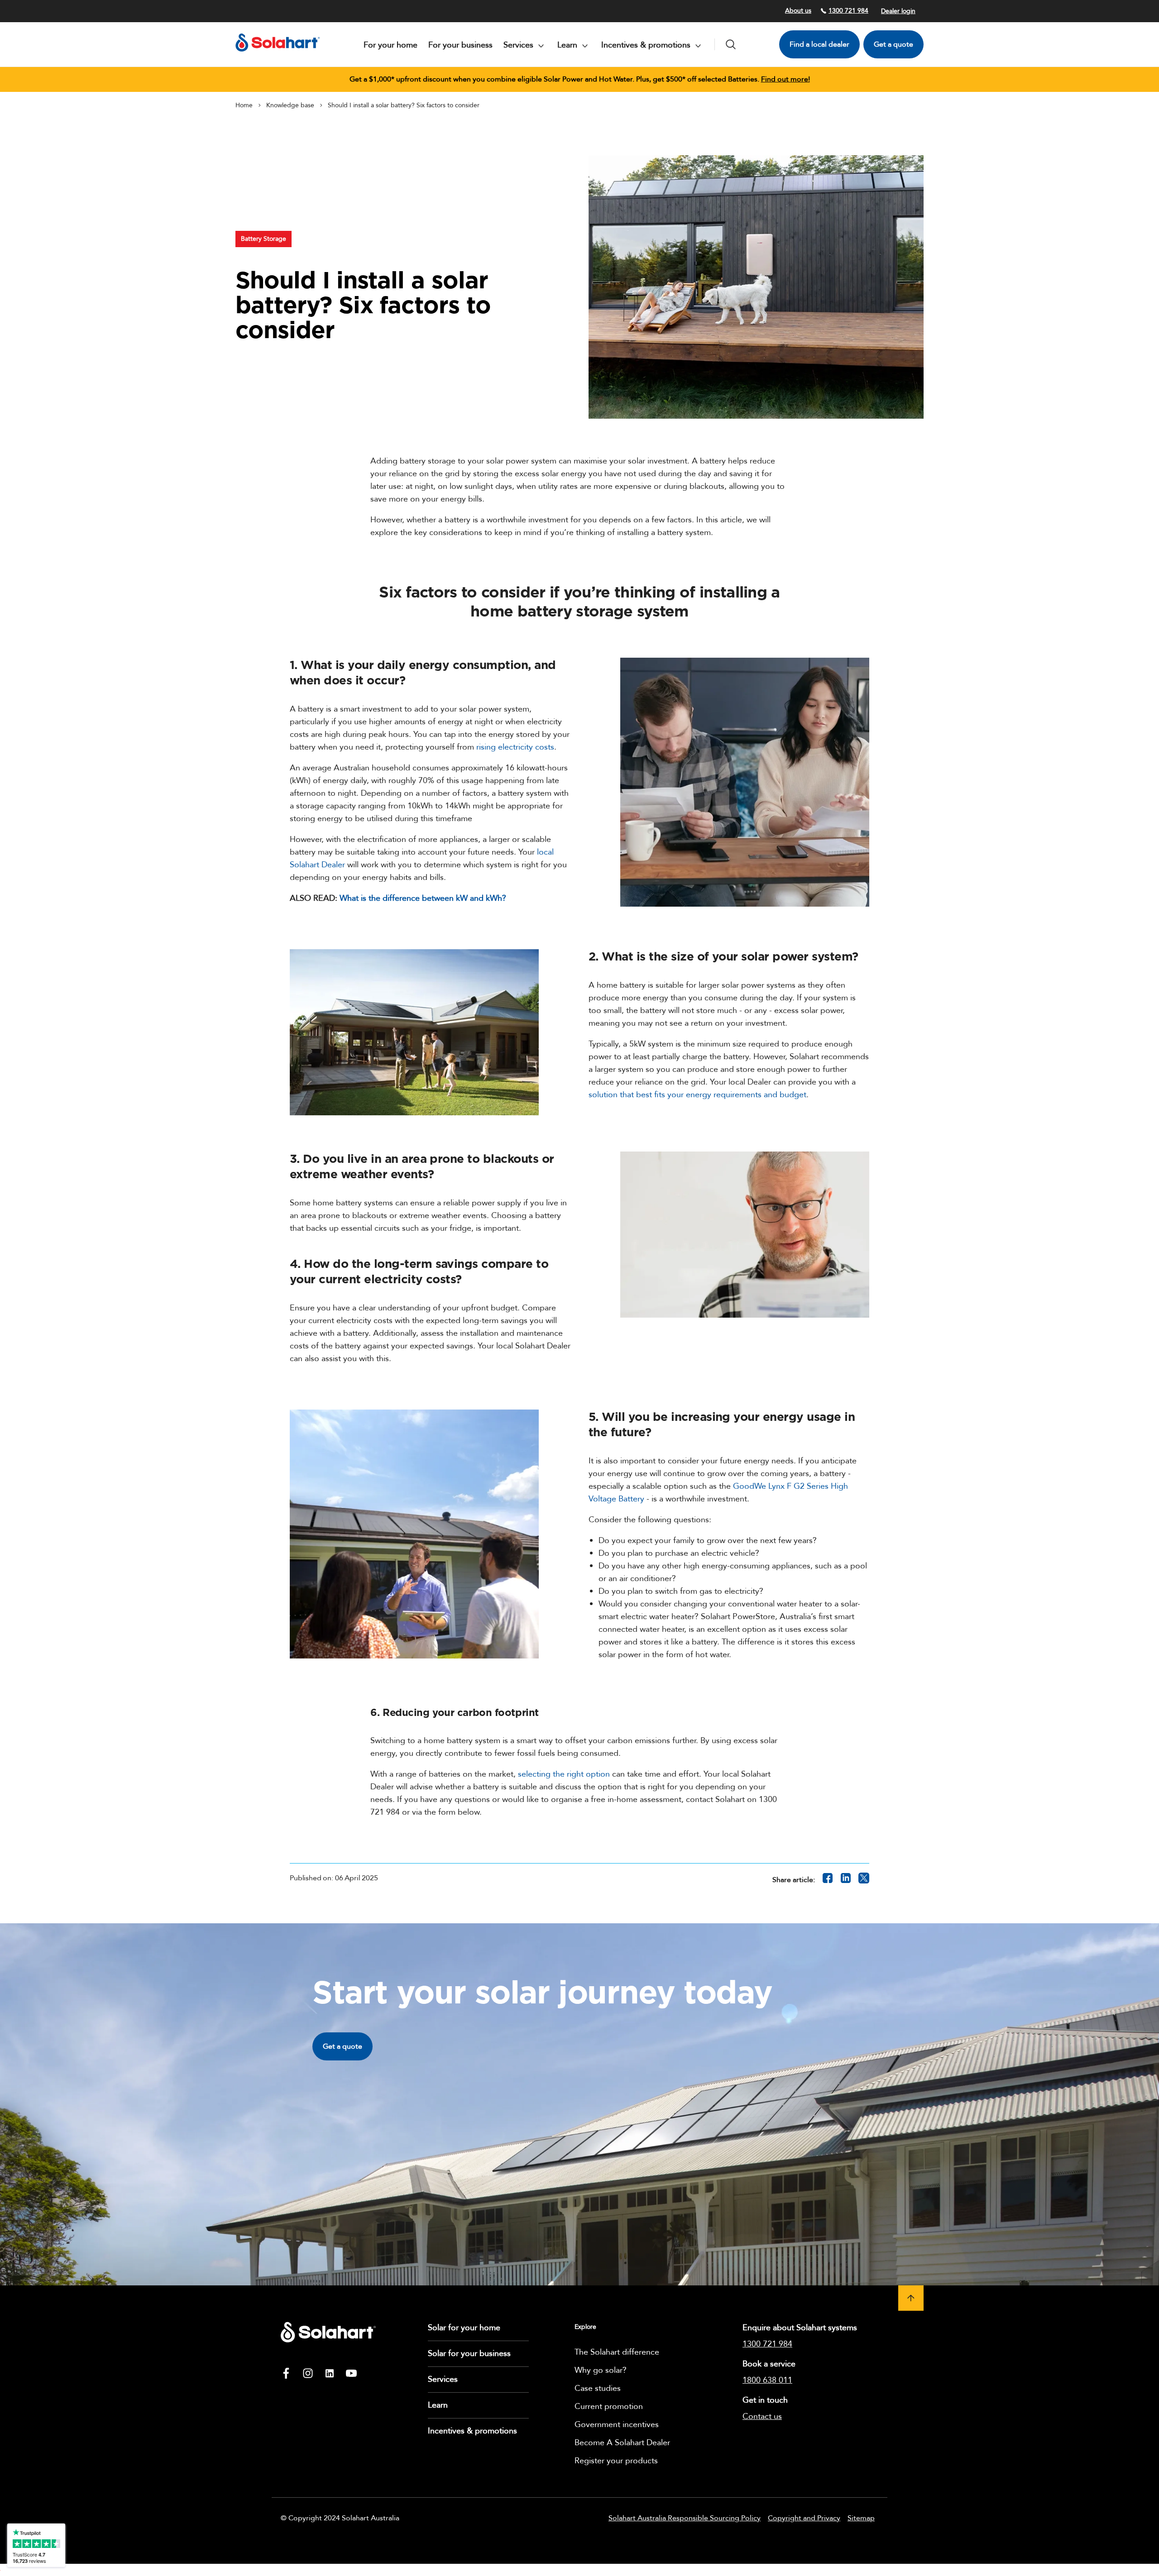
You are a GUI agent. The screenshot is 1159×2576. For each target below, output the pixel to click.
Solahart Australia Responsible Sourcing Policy (685, 2518)
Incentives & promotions (472, 2431)
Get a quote (893, 44)
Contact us (762, 2416)
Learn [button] (568, 45)
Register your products (616, 2461)
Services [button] (520, 45)
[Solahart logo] (278, 54)
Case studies (598, 2388)
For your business (460, 45)
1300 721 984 (848, 11)
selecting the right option (564, 1774)
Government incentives (617, 2425)
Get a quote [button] (342, 2046)
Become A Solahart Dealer (622, 2443)
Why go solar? (601, 2370)
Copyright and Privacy (804, 2518)
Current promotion (609, 2406)
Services (443, 2379)
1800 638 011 (767, 2380)
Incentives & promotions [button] (647, 45)
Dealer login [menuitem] (898, 11)
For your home (390, 45)
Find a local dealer (819, 44)
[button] (911, 2298)
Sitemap (861, 2518)
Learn (438, 2405)
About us (798, 11)
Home (244, 105)
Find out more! (785, 79)
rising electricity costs (515, 747)
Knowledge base (290, 105)
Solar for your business (469, 2354)
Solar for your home (464, 2328)
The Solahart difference (617, 2352)
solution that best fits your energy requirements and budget (697, 1095)
